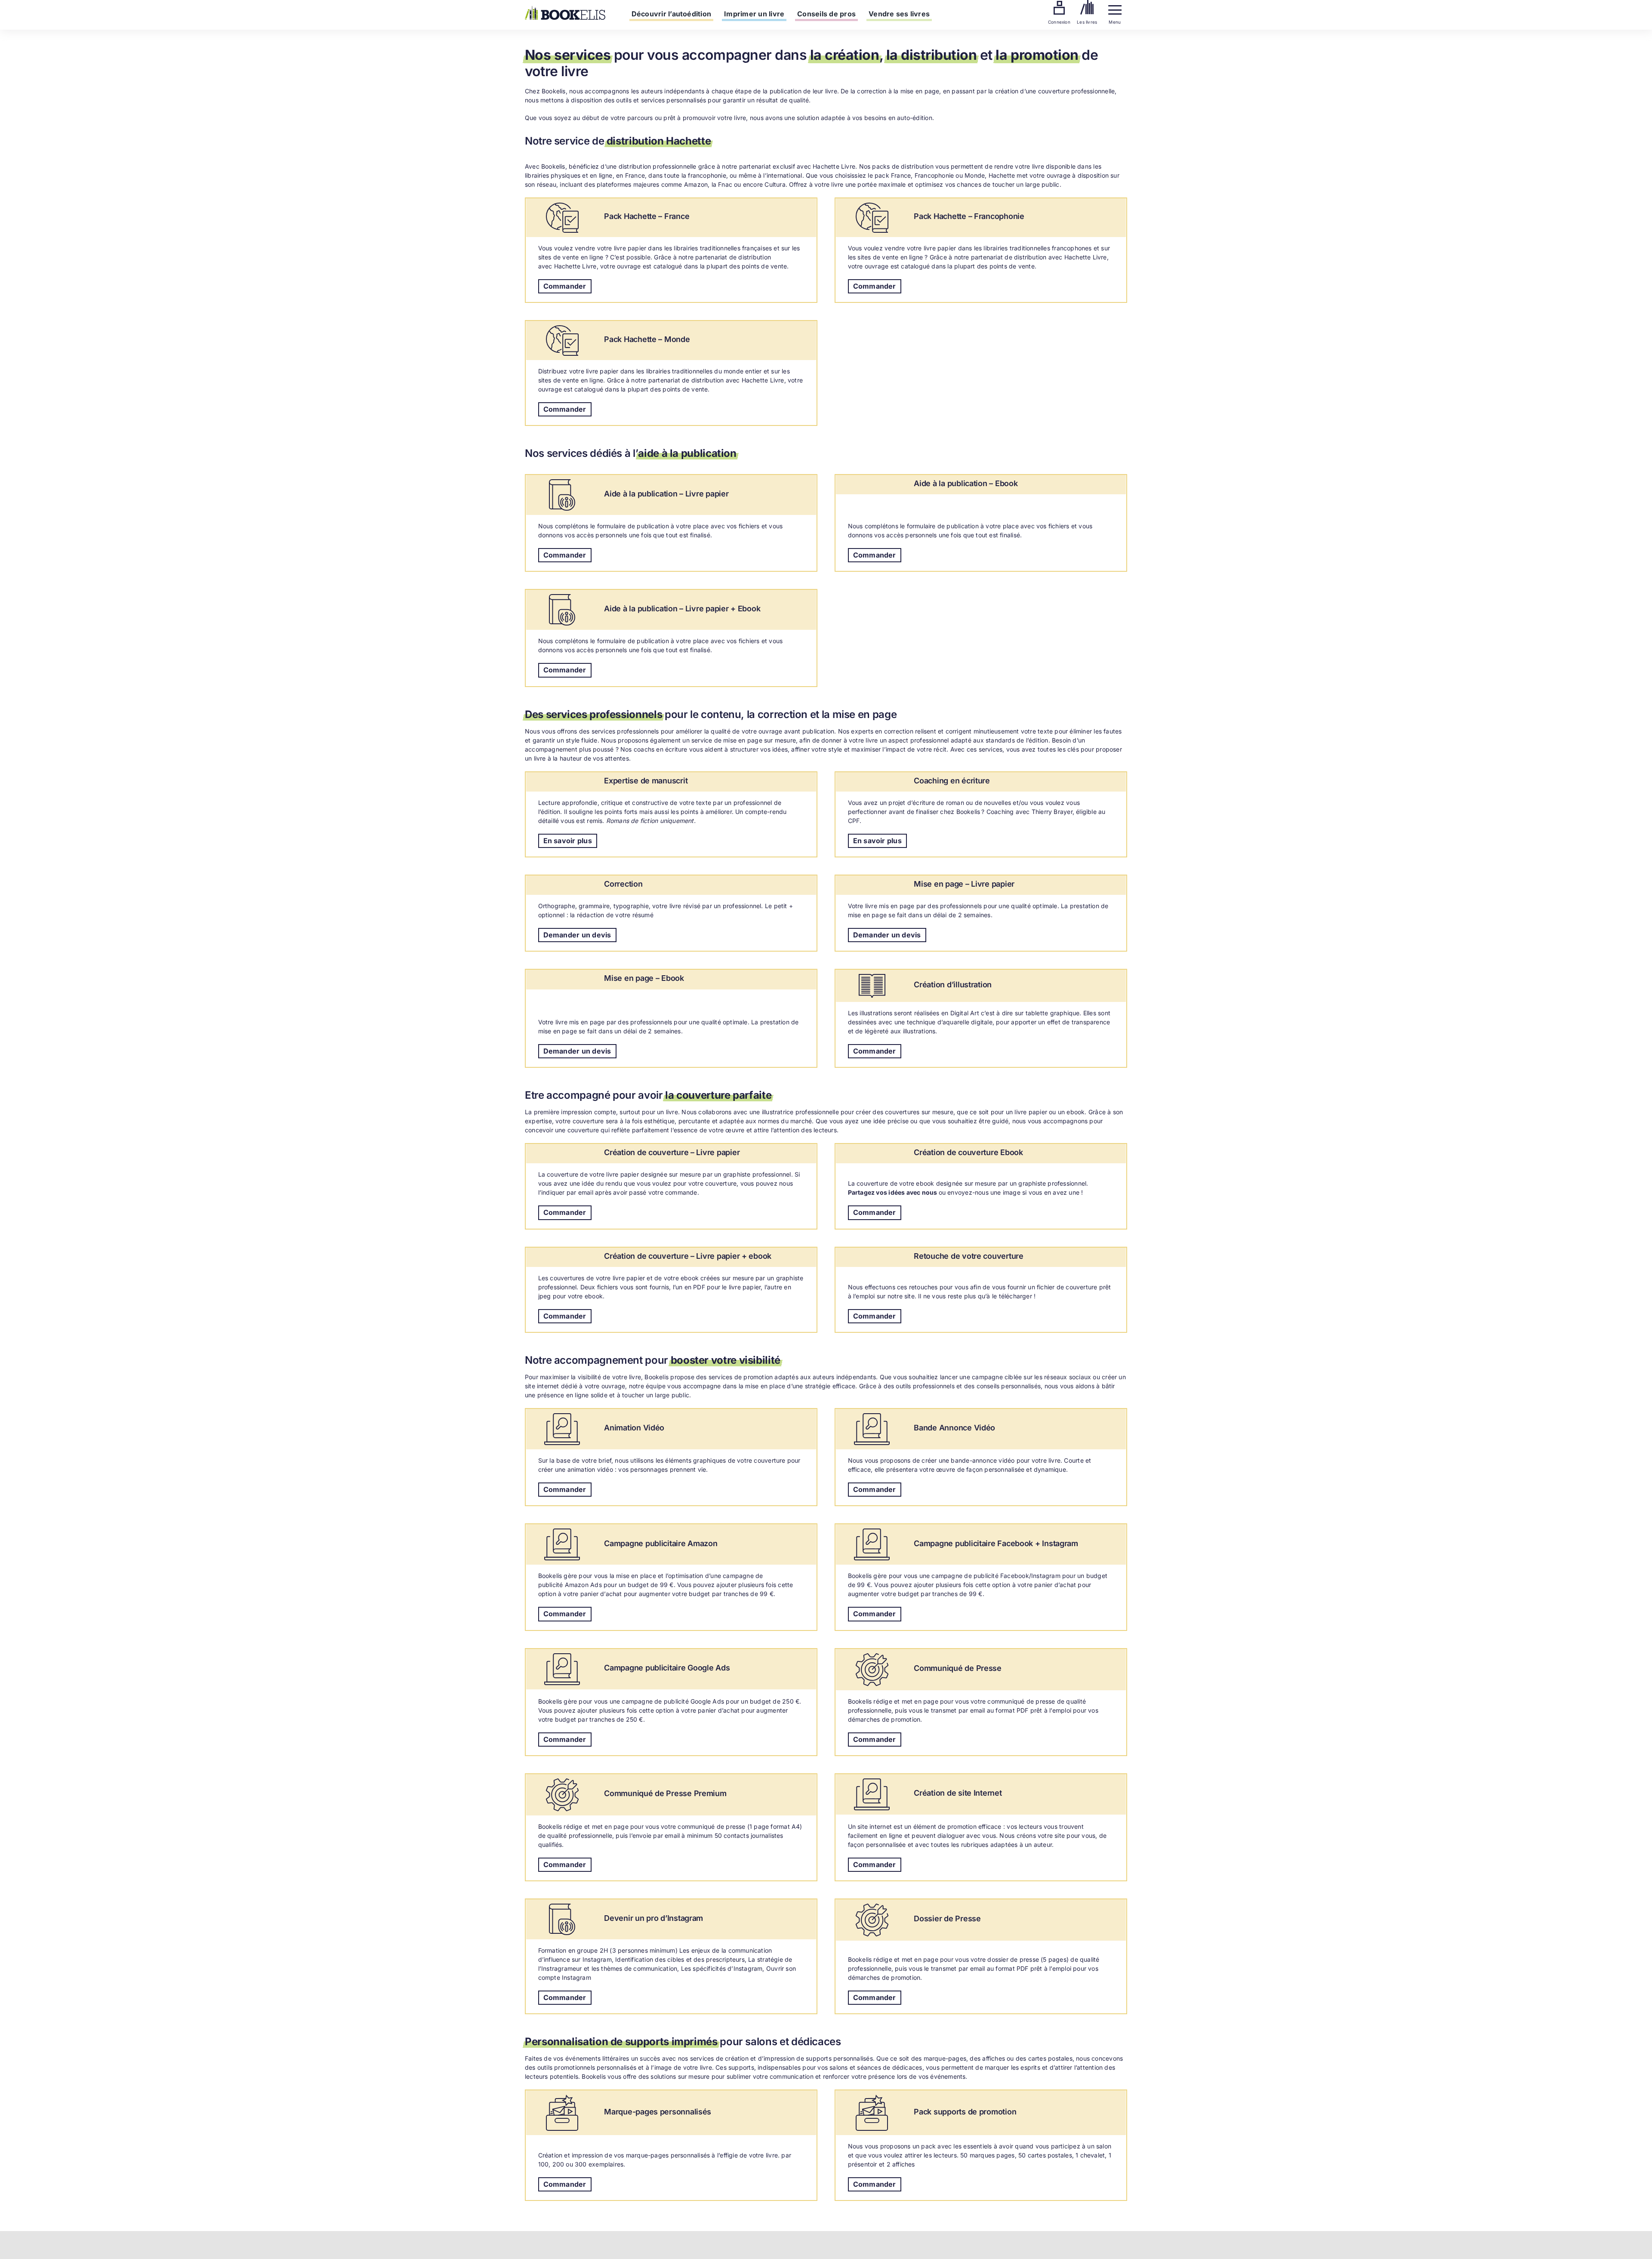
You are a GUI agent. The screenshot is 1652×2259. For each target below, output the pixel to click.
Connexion (1059, 22)
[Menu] (1115, 8)
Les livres (1087, 22)
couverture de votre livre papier (593, 1174)
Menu (1115, 22)
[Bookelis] (565, 9)
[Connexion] (1059, 4)
